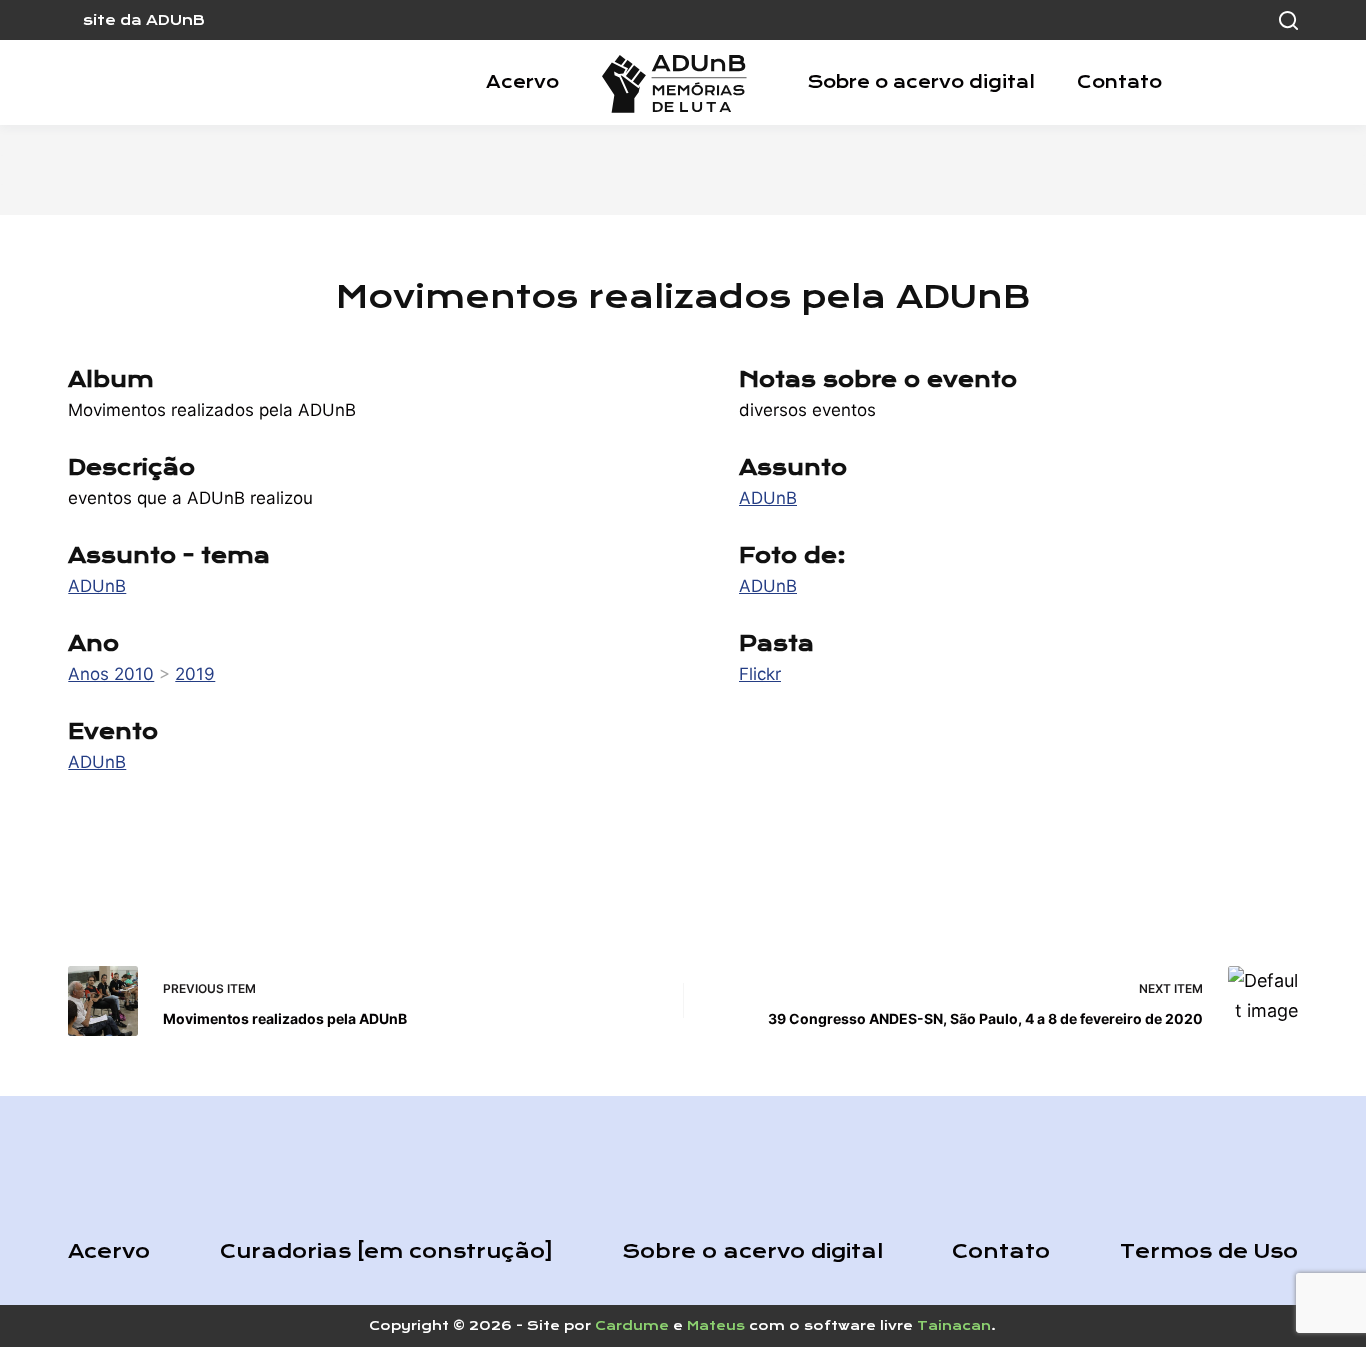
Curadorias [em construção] (386, 1251)
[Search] (1288, 20)
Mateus (716, 1325)
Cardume (632, 1325)
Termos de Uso (1209, 1251)
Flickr (760, 674)
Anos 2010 (111, 674)
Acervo (522, 82)
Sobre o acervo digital (921, 82)
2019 (195, 674)
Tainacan (954, 1325)
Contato (1119, 82)
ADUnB (97, 586)
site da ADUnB (144, 20)
